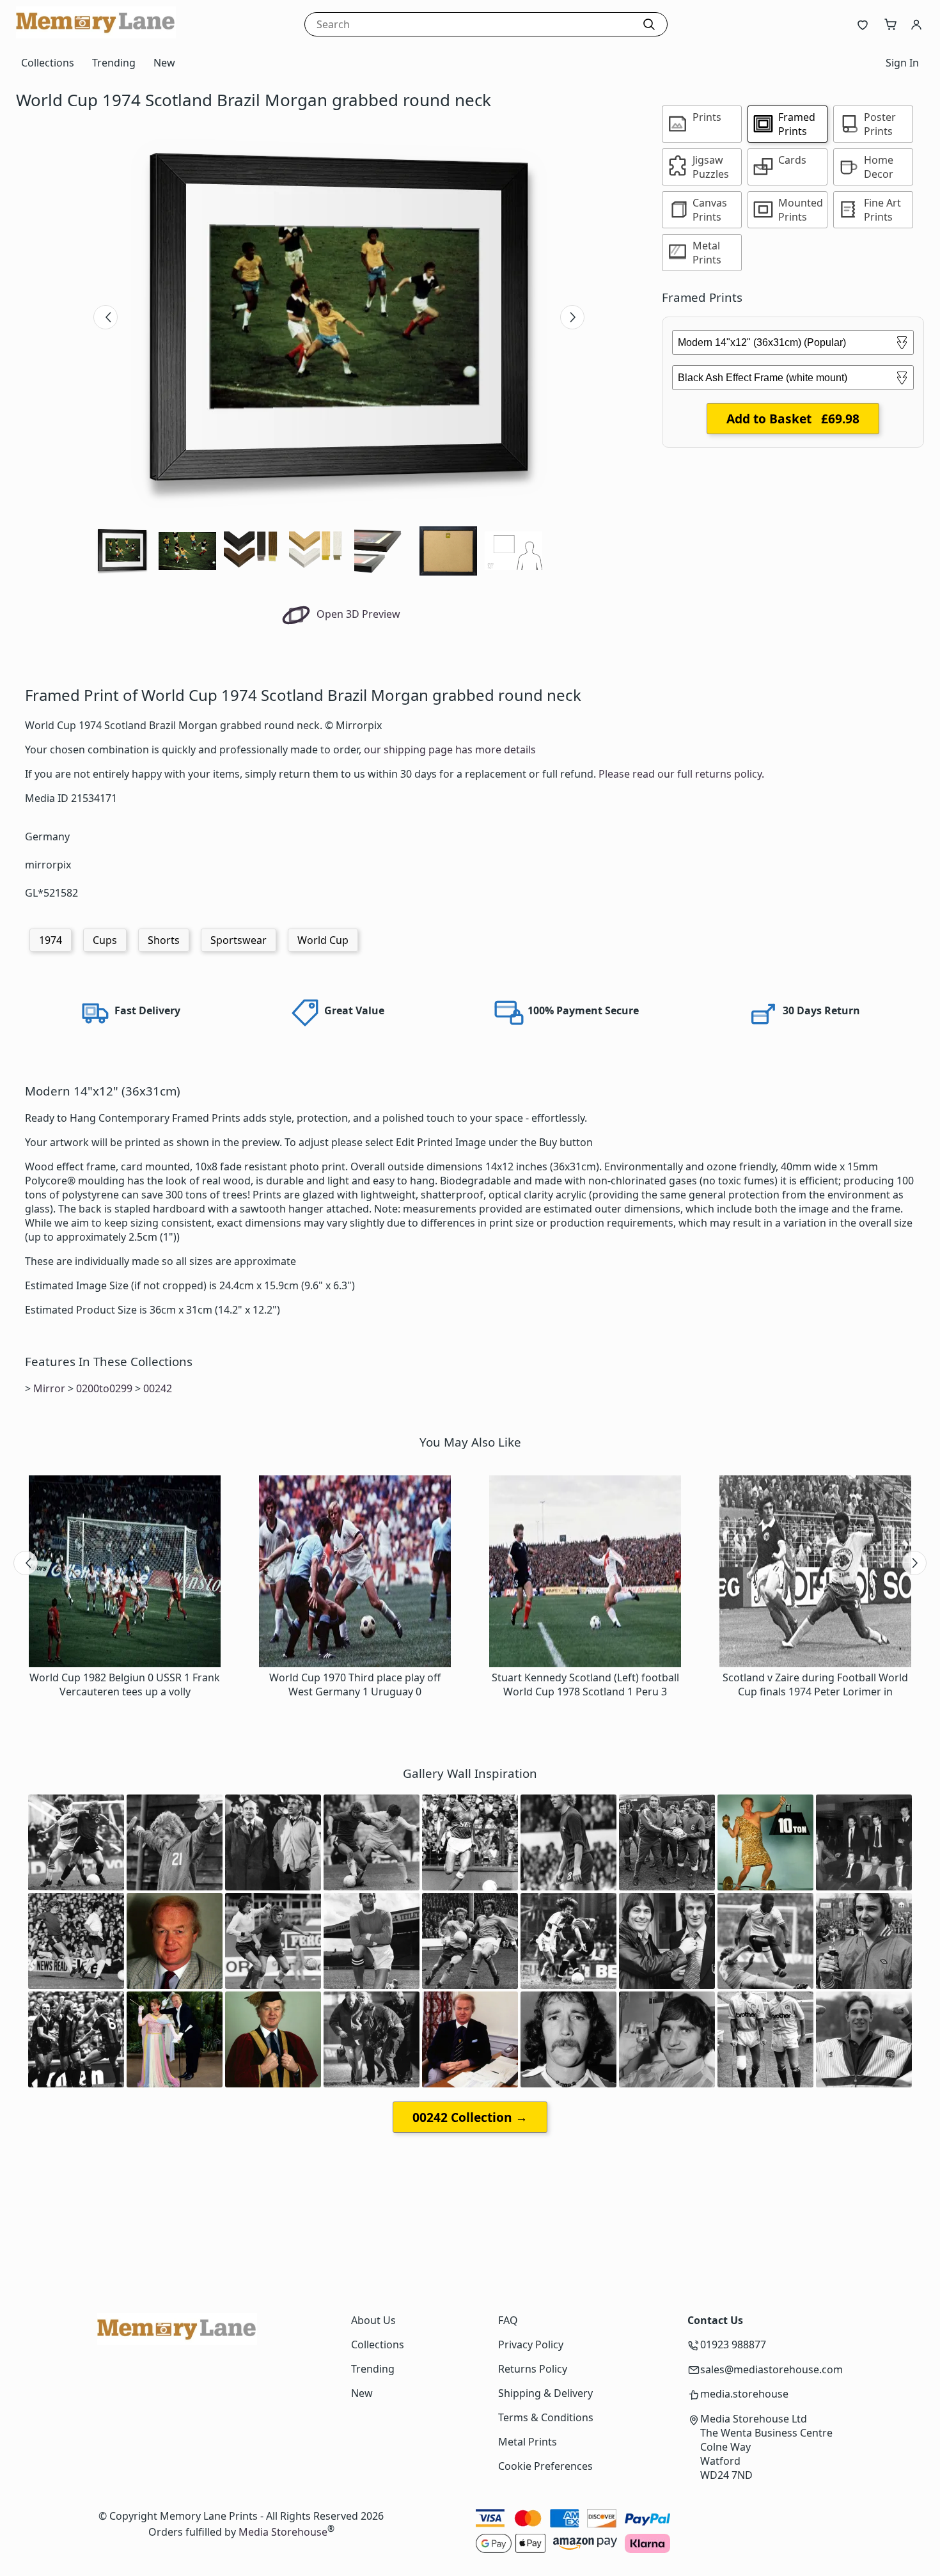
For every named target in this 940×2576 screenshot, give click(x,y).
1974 (51, 940)
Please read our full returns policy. (681, 774)
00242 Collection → (470, 2117)
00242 (158, 1388)
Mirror (49, 1388)
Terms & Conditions (546, 2417)
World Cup (323, 940)
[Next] (572, 317)
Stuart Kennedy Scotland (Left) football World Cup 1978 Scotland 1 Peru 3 (585, 1685)
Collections (48, 63)
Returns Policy (533, 2369)
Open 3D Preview (357, 614)
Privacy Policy (531, 2344)
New (164, 63)
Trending (114, 63)
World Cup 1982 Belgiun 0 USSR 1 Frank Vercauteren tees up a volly (125, 1685)
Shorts (164, 940)
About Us (373, 2320)
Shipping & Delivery (545, 2393)
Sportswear (239, 940)
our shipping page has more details (450, 750)
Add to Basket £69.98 (793, 419)
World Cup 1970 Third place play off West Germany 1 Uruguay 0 (355, 1685)
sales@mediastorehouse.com (772, 2369)
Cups (105, 940)
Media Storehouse (283, 2532)
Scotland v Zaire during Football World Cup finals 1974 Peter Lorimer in (815, 1685)
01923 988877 (733, 2344)
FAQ (508, 2320)
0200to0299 (104, 1388)
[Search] (649, 24)
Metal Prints (528, 2442)
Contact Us (715, 2320)
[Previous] (106, 317)
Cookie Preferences (545, 2466)
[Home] (96, 35)
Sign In (902, 63)
